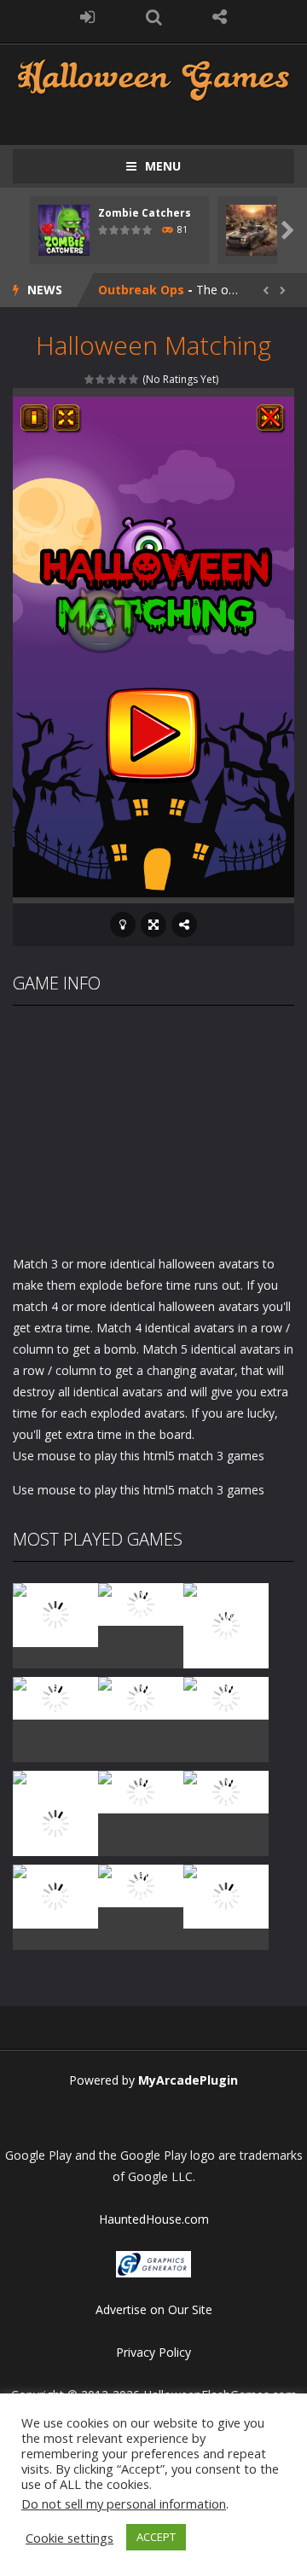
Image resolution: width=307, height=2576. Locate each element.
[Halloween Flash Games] (153, 78)
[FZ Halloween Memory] (226, 1895)
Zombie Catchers (145, 213)
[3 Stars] (112, 379)
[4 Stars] (123, 379)
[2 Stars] (101, 379)
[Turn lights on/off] (123, 925)
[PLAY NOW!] (64, 229)
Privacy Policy (153, 2352)
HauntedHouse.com (154, 2219)
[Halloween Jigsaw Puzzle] (226, 1790)
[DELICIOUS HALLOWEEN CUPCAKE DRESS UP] (226, 1624)
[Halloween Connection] (141, 1602)
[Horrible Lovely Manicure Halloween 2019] (55, 1822)
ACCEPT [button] (156, 2537)
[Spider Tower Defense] (55, 1613)
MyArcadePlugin (188, 2080)
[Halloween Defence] (141, 1696)
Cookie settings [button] (70, 2538)
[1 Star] (90, 379)
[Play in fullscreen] (153, 925)
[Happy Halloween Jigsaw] (55, 1895)
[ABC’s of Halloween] (55, 1696)
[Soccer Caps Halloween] (141, 1884)
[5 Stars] (134, 379)
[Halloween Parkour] (226, 1696)
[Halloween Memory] (141, 1790)
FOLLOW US (220, 17)
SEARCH (153, 17)
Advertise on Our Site (154, 2309)
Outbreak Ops (141, 290)
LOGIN (88, 17)
